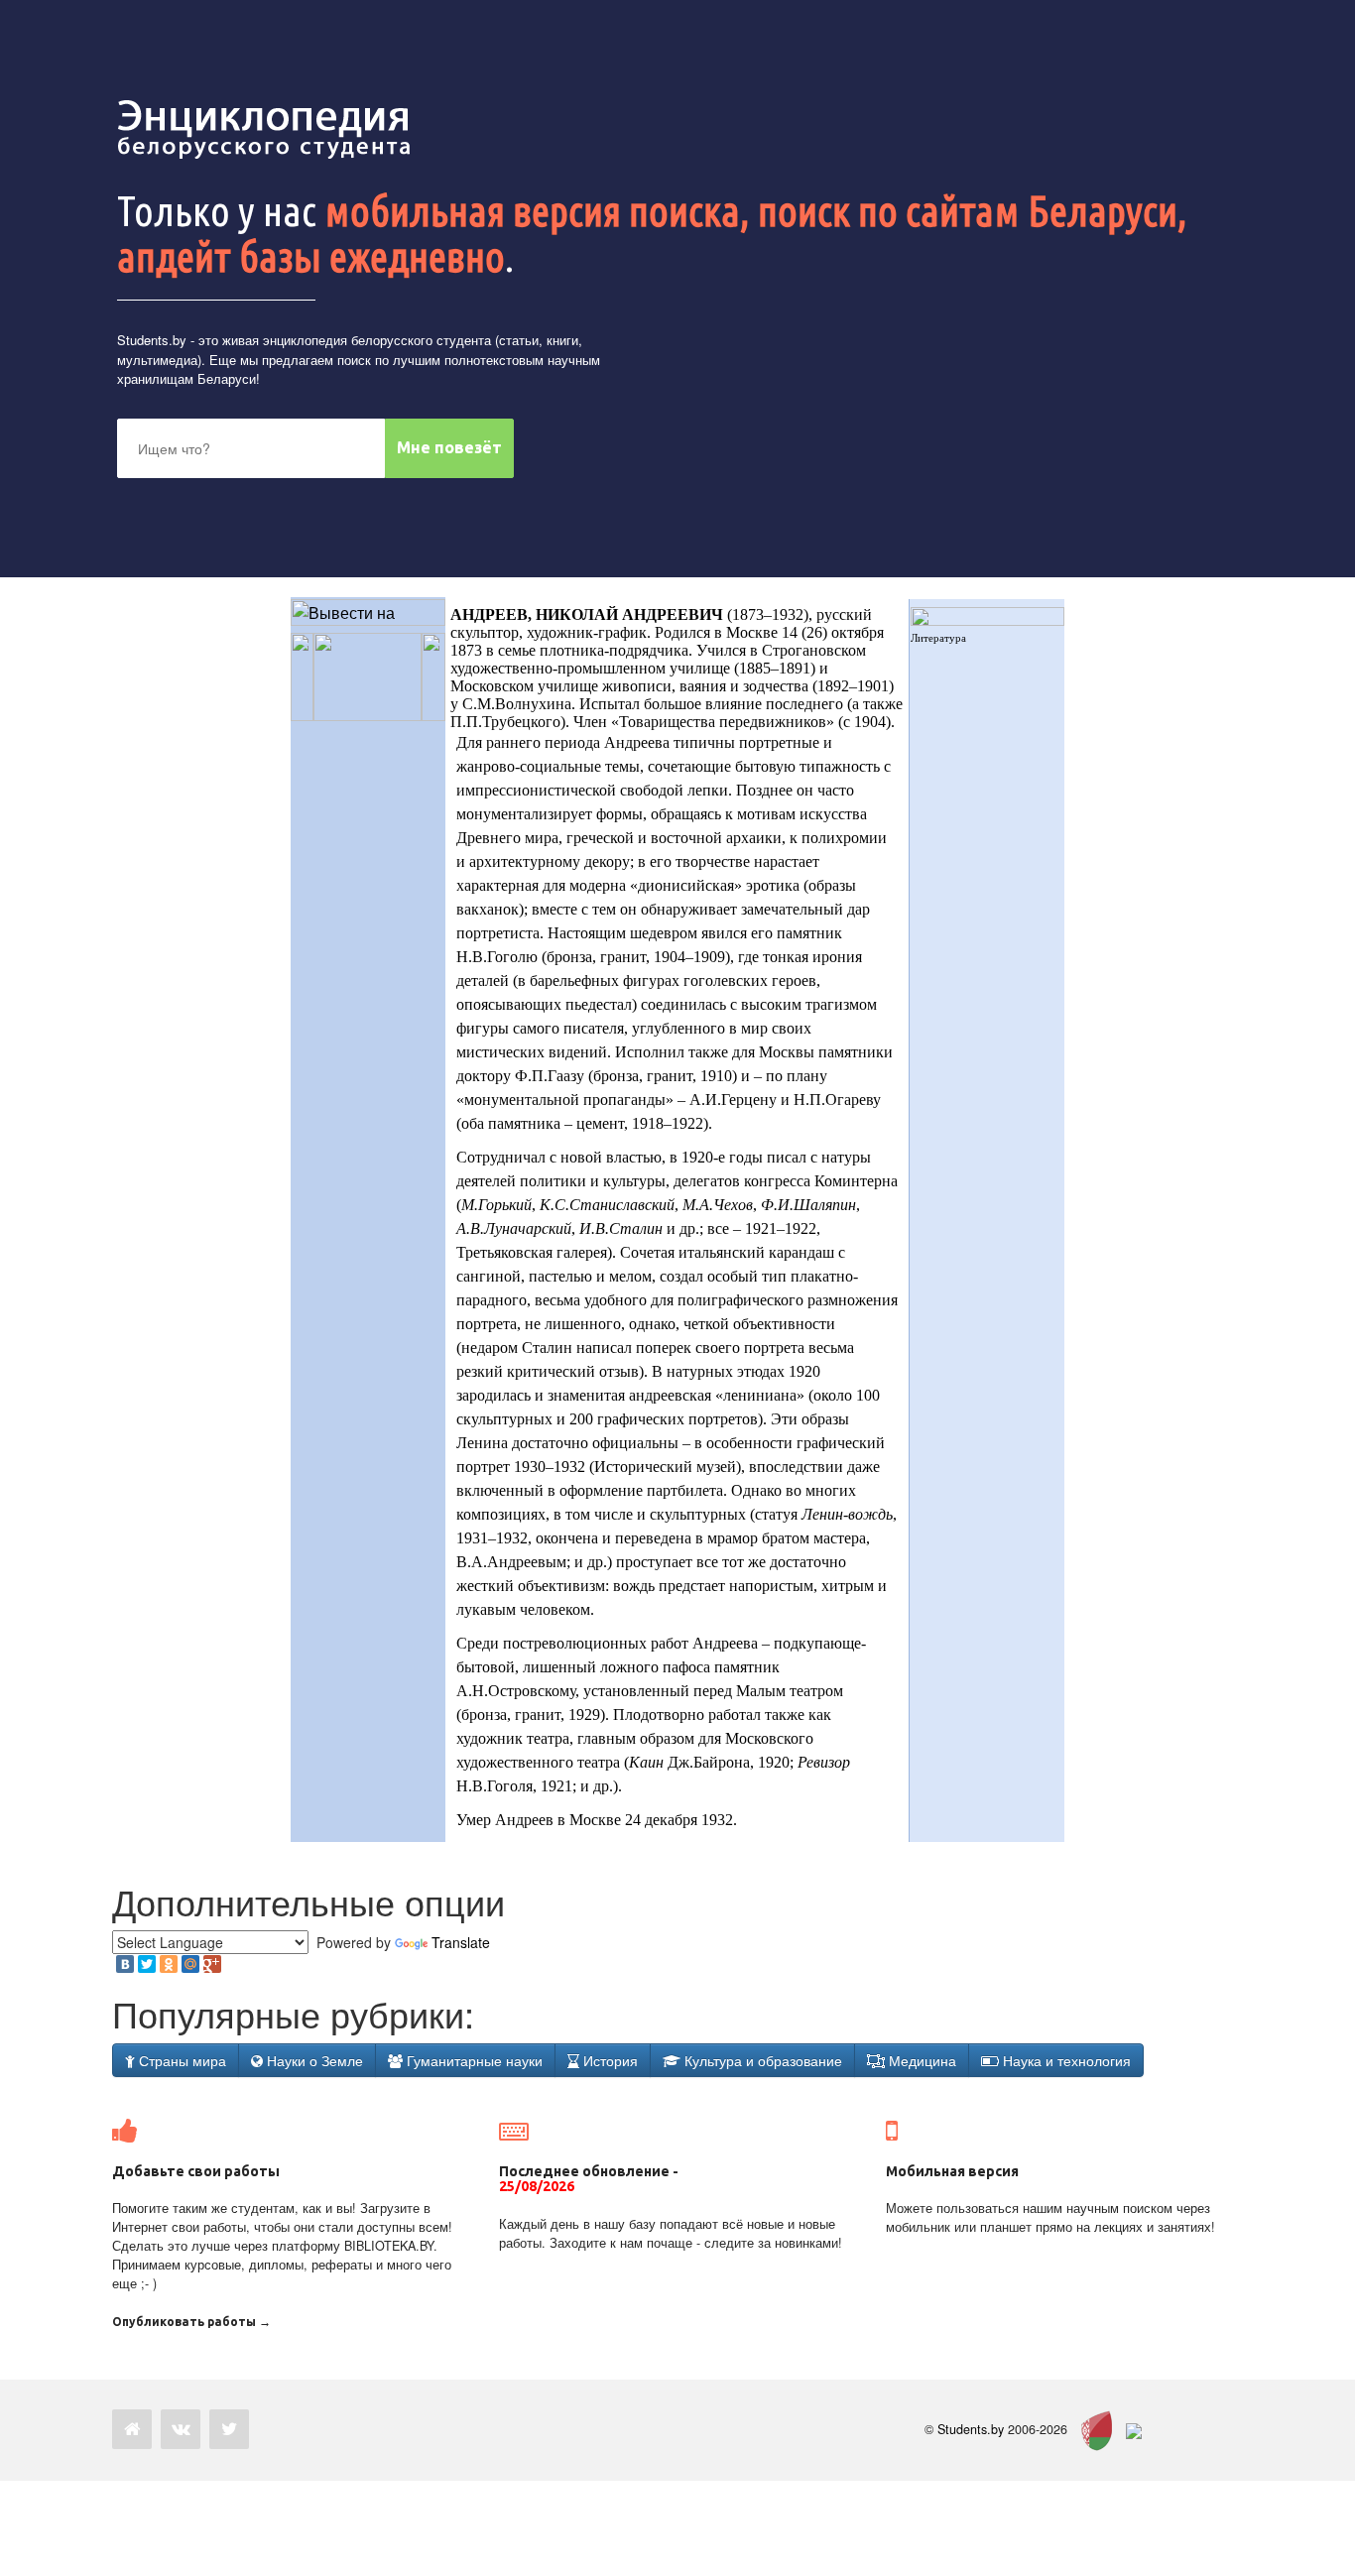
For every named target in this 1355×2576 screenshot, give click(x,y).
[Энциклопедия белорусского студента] (266, 129)
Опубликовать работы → (191, 2322)
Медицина (921, 2060)
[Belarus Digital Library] (1092, 2429)
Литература (938, 638)
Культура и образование (761, 2060)
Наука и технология (1065, 2060)
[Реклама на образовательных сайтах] (1134, 2429)
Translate (461, 1942)
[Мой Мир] (190, 1964)
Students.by (152, 340)
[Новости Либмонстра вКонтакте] (181, 2429)
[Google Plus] (212, 1964)
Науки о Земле (313, 2060)
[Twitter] (147, 1964)
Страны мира (181, 2060)
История (609, 2060)
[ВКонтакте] (125, 1964)
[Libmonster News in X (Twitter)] (229, 2429)
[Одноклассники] (169, 1964)
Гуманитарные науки (473, 2060)
